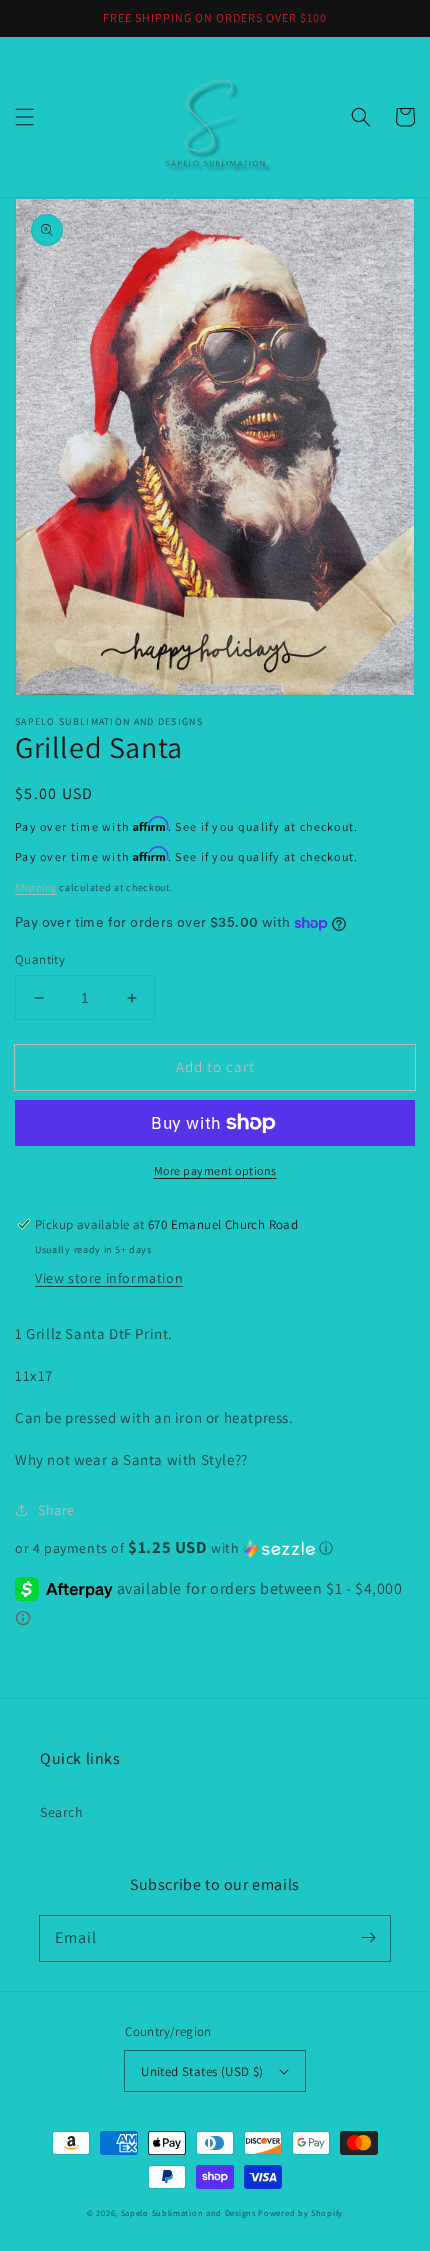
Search (62, 1812)
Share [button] (56, 1510)
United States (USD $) (202, 2071)
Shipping (36, 887)
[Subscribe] (368, 1938)
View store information (109, 1278)
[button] (25, 117)
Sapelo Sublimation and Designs (188, 2212)
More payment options (215, 1170)
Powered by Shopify (300, 2212)
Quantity (40, 959)
